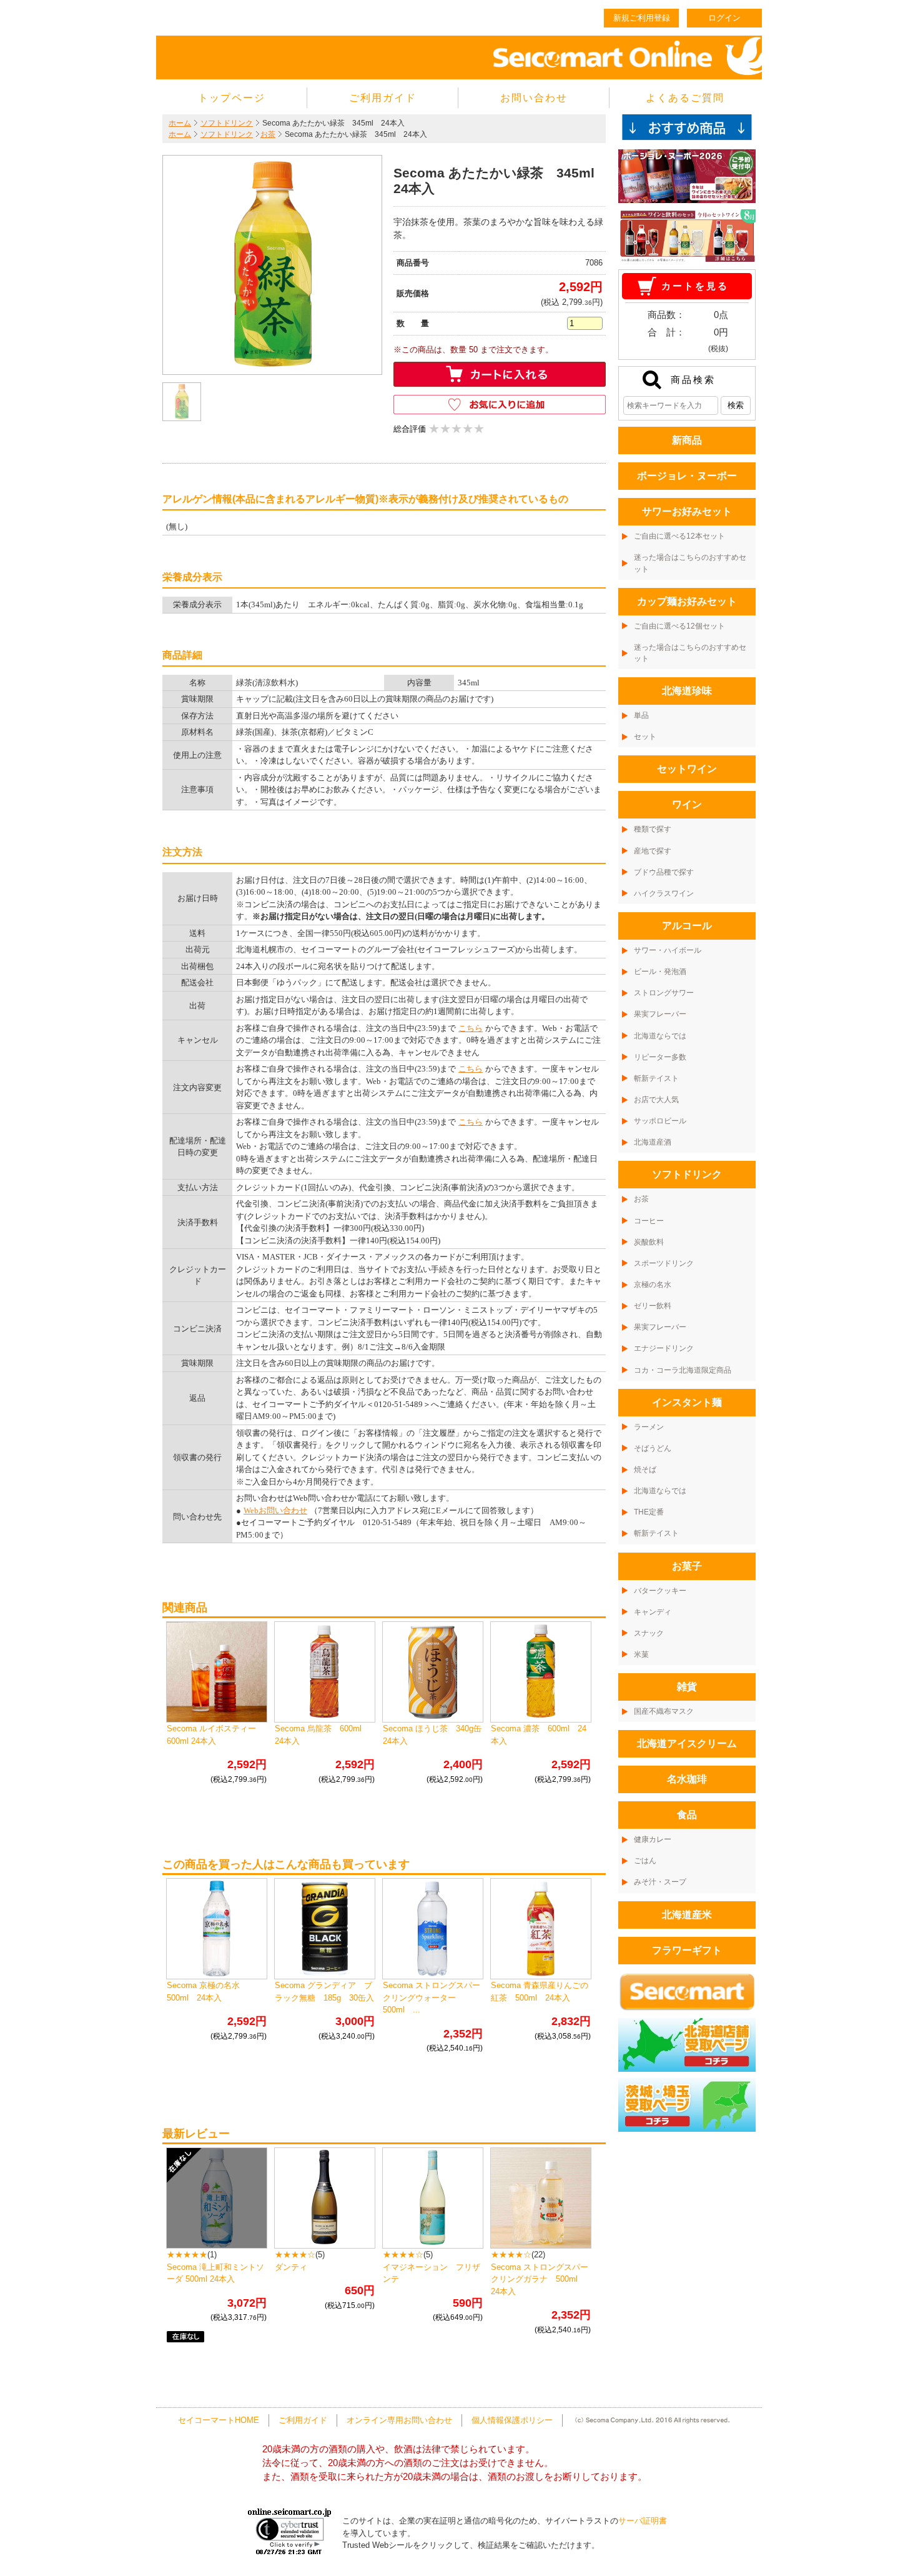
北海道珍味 (687, 691)
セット (645, 737)
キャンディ (653, 1612)
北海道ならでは (660, 1036)
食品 (687, 1815)
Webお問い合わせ (275, 1510)
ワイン (687, 804)
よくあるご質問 (685, 98)
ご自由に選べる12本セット (679, 536)
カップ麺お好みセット (687, 601)
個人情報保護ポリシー (512, 2420)
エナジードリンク (664, 1348)
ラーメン (649, 1427)
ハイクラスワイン (664, 893)
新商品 (687, 440)
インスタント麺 (687, 1402)
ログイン (724, 18)
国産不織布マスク (664, 1711)
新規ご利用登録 (642, 18)
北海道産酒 (653, 1142)
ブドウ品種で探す (664, 872)
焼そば (645, 1470)
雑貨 (687, 1687)
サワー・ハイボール (668, 950)
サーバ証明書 (643, 2521)
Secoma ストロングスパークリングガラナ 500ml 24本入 (540, 2279)
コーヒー (649, 1221)
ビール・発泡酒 (660, 972)
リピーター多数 (660, 1057)
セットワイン (687, 769)
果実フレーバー (660, 1014)
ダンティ (291, 2267)
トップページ (232, 98)
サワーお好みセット (687, 511)
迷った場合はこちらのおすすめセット (690, 563)
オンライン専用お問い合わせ (399, 2420)
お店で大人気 (656, 1100)
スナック (649, 1633)
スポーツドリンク (664, 1263)
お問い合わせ (534, 98)
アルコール (687, 926)
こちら (471, 1028)
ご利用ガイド (383, 98)
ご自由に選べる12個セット (679, 626)
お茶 (268, 134)
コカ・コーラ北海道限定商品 (683, 1370)
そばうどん (653, 1448)
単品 (641, 715)
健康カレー (653, 1839)
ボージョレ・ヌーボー (687, 476)
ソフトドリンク (227, 123)
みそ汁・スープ (660, 1882)
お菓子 (687, 1566)
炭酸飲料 (649, 1242)
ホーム (180, 123)
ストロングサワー (664, 993)
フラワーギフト (687, 1950)
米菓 (641, 1654)
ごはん (645, 1861)
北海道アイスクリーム (687, 1743)
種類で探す (653, 829)
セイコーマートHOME (219, 2420)
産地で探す (653, 851)
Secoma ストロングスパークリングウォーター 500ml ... (432, 1997)
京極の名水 (653, 1285)
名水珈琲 (687, 1779)
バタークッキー (660, 1591)
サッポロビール (660, 1121)
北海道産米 (687, 1915)
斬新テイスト (656, 1078)
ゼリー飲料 (653, 1306)
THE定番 (649, 1512)
